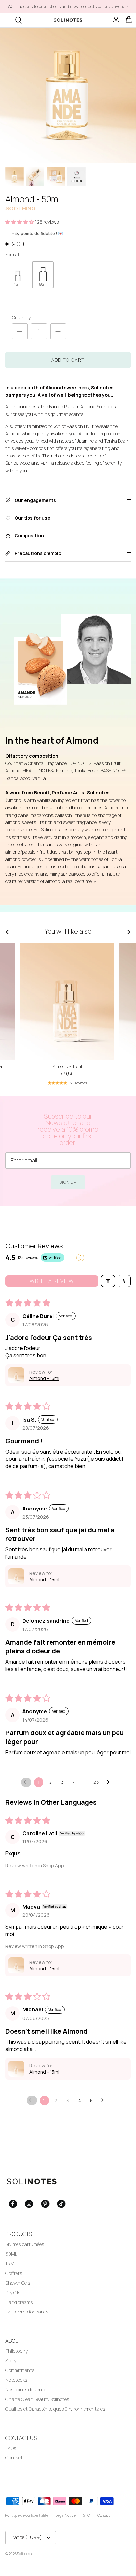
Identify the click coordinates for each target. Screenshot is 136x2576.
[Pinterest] (45, 2204)
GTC (86, 2515)
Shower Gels (18, 2283)
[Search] (22, 20)
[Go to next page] (110, 1782)
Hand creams (19, 2302)
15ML (11, 2263)
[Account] (114, 20)
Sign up (68, 1182)
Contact (14, 2458)
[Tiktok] (61, 2204)
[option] (68, 96)
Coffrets (14, 2273)
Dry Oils (13, 2293)
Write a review (52, 1281)
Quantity (21, 317)
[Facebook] (13, 2204)
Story (11, 2360)
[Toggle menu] (7, 20)
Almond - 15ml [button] (44, 1378)
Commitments (20, 2370)
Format (13, 254)
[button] (20, 222)
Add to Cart (68, 360)
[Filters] (108, 1281)
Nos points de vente (26, 2389)
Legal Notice (66, 2515)
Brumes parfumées (25, 2244)
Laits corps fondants (27, 2312)
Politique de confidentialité (27, 2515)
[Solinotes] (68, 20)
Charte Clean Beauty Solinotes (37, 2399)
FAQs (11, 2448)
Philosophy (17, 2351)
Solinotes (24, 2553)
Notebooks (16, 2380)
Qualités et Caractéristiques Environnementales (55, 2409)
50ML (11, 2254)
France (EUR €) (26, 2537)
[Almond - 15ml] (67, 1001)
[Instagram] (29, 2204)
